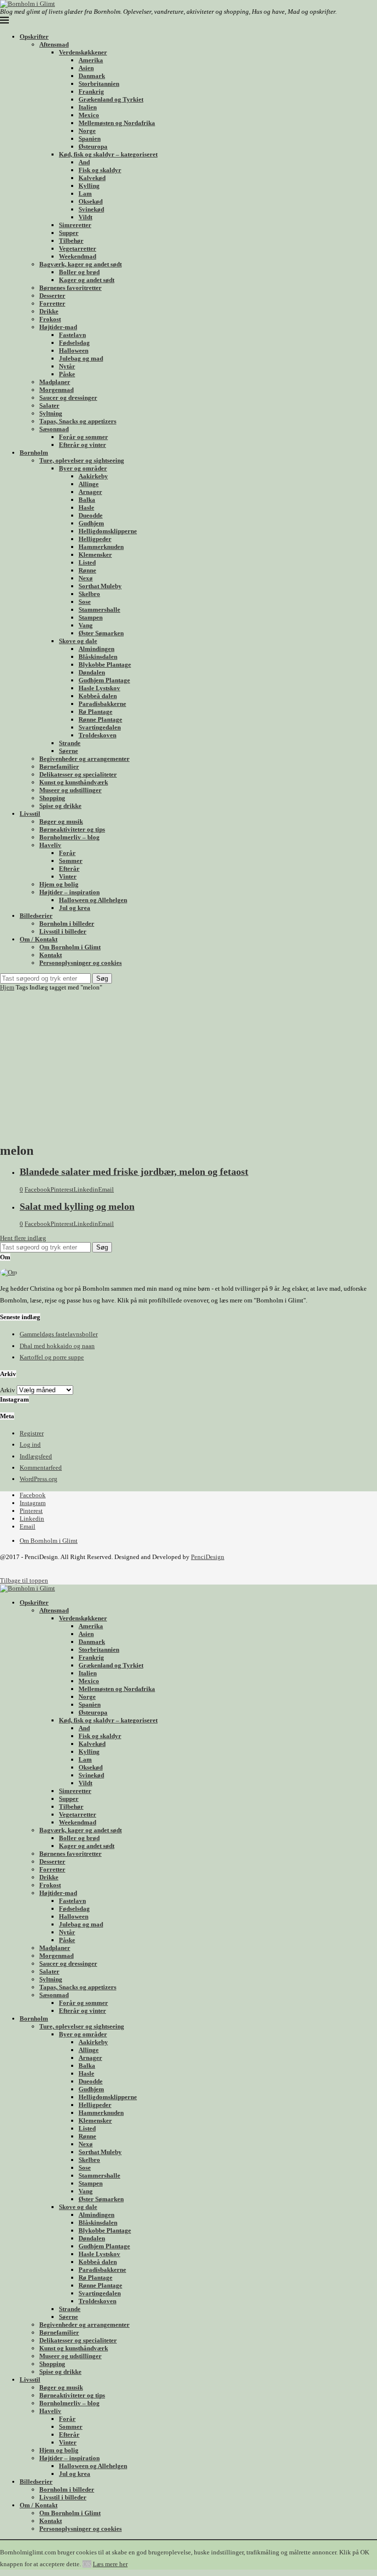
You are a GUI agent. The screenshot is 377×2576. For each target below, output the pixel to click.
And (84, 162)
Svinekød (91, 209)
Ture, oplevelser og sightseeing (82, 460)
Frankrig (91, 91)
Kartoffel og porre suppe (52, 1357)
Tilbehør (71, 241)
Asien (86, 68)
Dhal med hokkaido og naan (57, 1346)
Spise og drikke (60, 806)
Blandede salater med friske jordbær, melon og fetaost (134, 1172)
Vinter (68, 876)
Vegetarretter (78, 248)
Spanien (90, 139)
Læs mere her (110, 2564)
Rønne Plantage (100, 719)
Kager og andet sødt (87, 280)
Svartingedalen (100, 727)
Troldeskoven (97, 735)
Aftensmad (54, 44)
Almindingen (96, 649)
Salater (49, 405)
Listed (87, 562)
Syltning (51, 413)
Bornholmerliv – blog (69, 837)
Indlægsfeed (36, 1456)
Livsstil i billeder (63, 931)
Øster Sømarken (101, 633)
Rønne (87, 570)
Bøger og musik (61, 821)
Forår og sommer (83, 437)
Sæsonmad (54, 429)
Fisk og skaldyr (100, 170)
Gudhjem (91, 523)
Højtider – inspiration (69, 892)
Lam (85, 194)
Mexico (89, 115)
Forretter (52, 303)
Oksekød (91, 201)
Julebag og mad (81, 358)
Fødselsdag (74, 343)
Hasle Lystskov (99, 688)
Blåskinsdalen (98, 657)
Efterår (69, 869)
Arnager (90, 492)
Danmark (92, 76)
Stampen (91, 617)
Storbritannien (99, 84)
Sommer (71, 861)
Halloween (74, 351)
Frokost (50, 319)
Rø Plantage (95, 712)
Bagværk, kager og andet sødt (81, 264)
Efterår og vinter (82, 445)
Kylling (89, 186)
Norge (87, 131)
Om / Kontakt (39, 939)
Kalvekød (92, 178)
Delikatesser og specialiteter (78, 774)
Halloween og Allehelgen (93, 900)
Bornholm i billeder (67, 924)
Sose (85, 602)
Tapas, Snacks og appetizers (78, 421)
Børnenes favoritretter (70, 288)
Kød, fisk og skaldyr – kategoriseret (108, 154)
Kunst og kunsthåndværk (74, 782)
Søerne (68, 751)
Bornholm (34, 453)
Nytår (67, 366)
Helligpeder (95, 539)
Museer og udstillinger (70, 790)
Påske (67, 374)
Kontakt (51, 955)
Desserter (52, 296)
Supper (69, 233)
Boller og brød (79, 272)
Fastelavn (72, 335)
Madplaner (55, 382)
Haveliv (50, 845)
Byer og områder (83, 468)
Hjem (7, 987)
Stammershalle (99, 610)
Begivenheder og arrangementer (84, 759)
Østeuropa (93, 146)
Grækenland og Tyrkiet (111, 99)
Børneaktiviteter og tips (72, 829)
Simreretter (75, 225)
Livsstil (30, 814)
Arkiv (8, 1390)
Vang (86, 625)
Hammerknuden (101, 547)
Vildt (85, 217)
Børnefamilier (59, 767)
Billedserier (36, 916)
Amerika (91, 60)
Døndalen (92, 672)
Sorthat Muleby (100, 586)
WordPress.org (39, 1479)
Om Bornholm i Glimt (70, 947)
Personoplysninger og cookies (81, 963)
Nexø (86, 578)
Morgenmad (56, 390)
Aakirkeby (93, 476)
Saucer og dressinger (68, 398)
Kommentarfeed (41, 1468)
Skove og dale (78, 641)
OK (87, 2564)
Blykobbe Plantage (105, 664)
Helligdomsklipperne (108, 531)
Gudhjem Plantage (104, 680)
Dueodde (91, 515)
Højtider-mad (58, 327)
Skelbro (89, 594)
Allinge (89, 484)
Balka (87, 500)
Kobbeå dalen (98, 696)
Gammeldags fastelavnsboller (59, 1334)
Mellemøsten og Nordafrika (117, 123)
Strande (70, 743)
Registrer (32, 1433)
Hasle (86, 507)
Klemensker (95, 555)
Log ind (30, 1444)
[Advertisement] (188, 1065)
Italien (88, 107)
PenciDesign (208, 1557)
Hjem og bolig (59, 884)
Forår (67, 853)
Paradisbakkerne (102, 704)
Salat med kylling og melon (77, 1207)
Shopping (52, 798)
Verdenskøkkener (83, 52)
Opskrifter (34, 37)
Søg (102, 978)
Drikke (49, 311)
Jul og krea (75, 908)
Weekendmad (78, 256)
